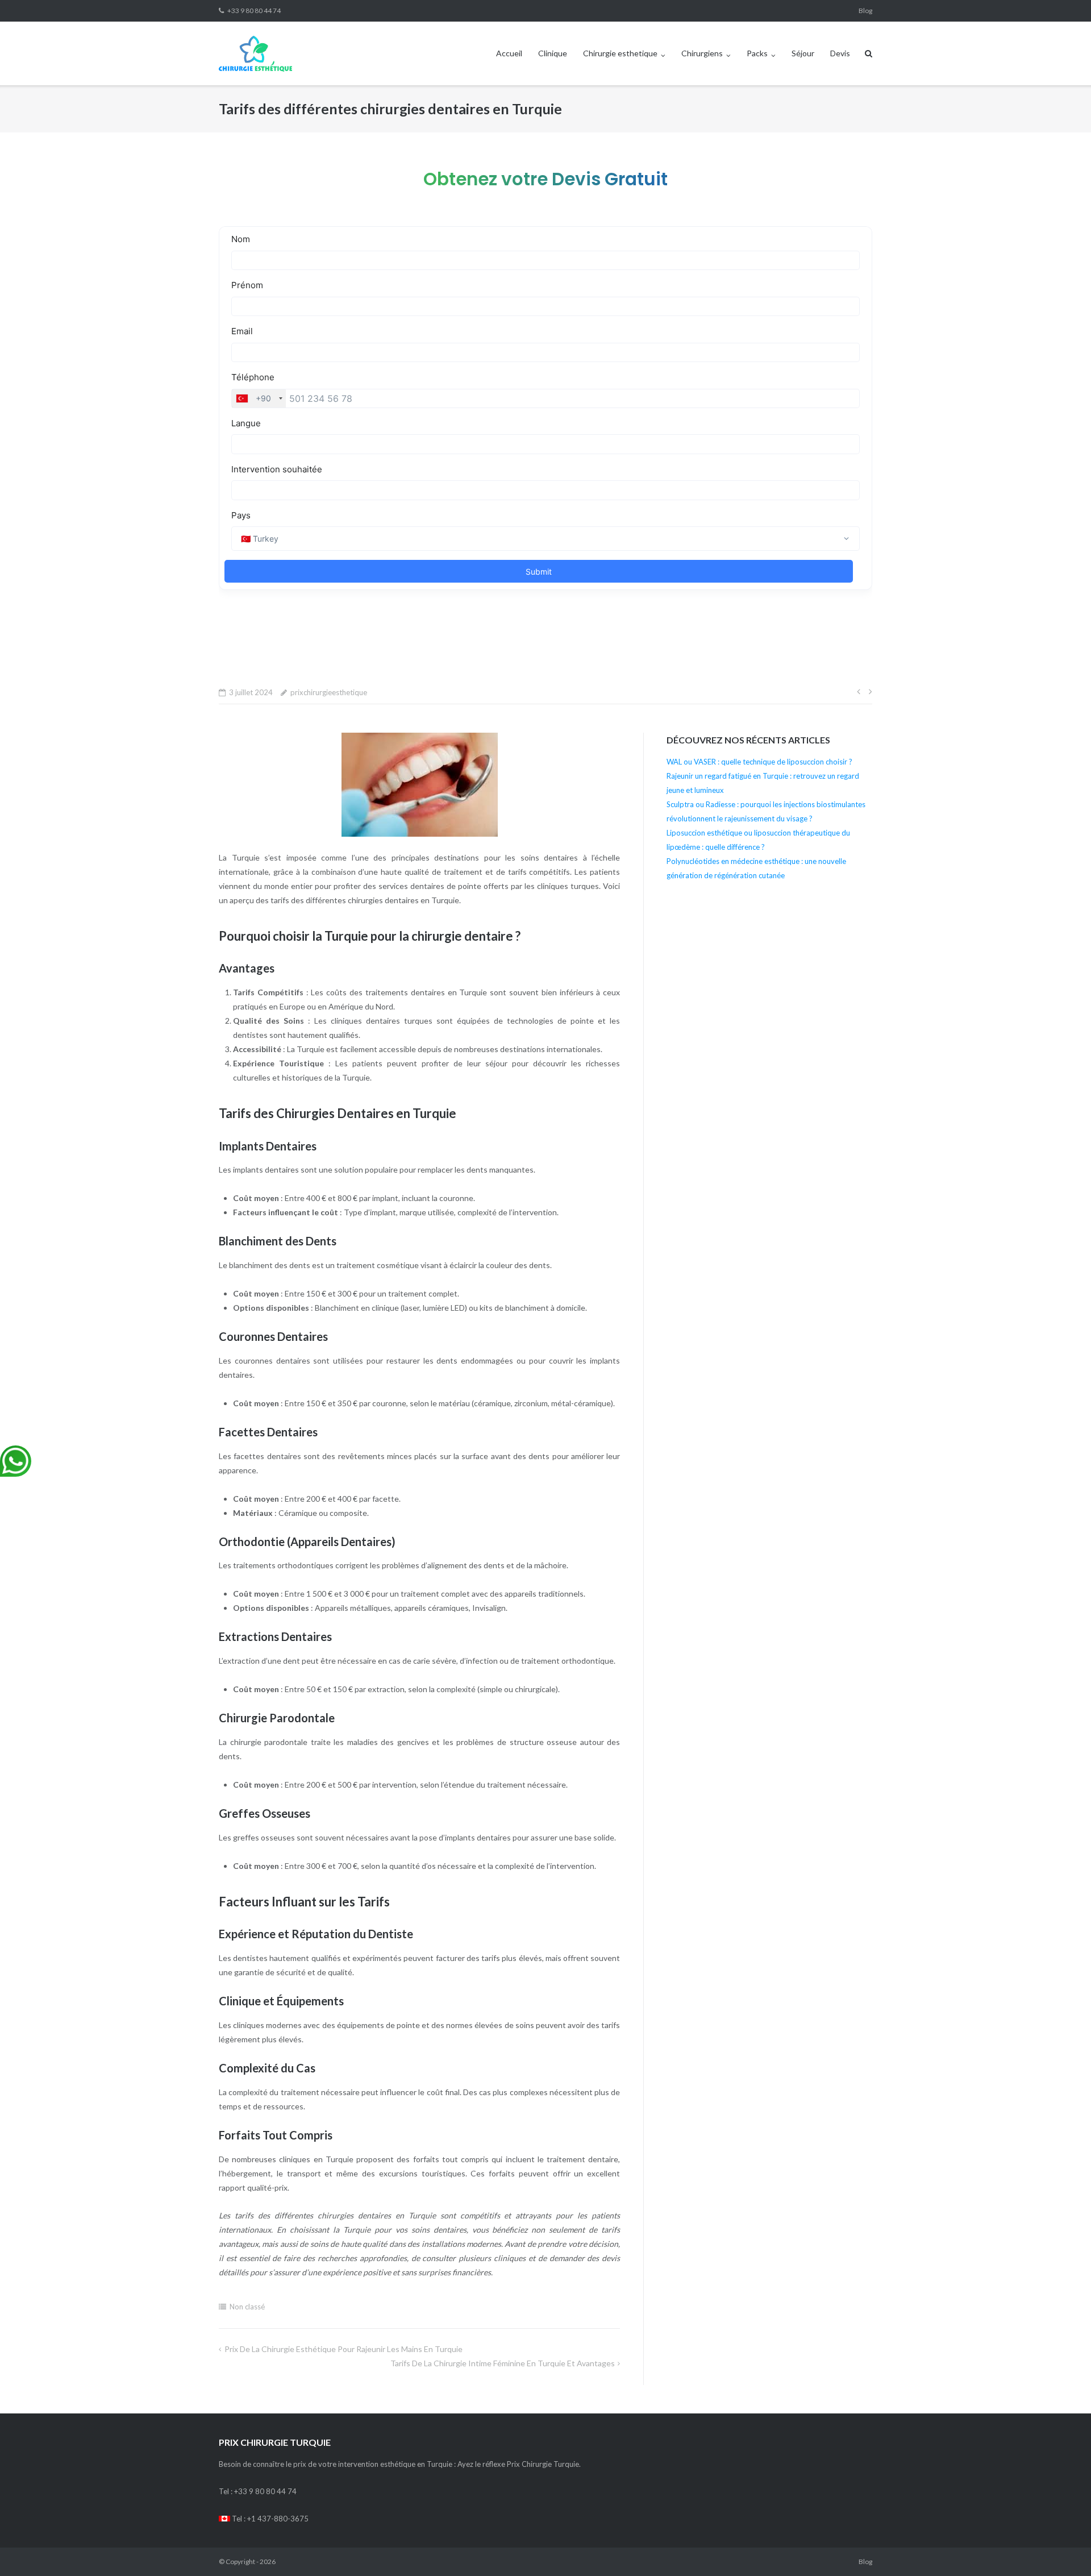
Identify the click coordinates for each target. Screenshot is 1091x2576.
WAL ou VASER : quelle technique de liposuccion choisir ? (759, 762)
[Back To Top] (1063, 2549)
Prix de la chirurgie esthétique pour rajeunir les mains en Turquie (343, 2349)
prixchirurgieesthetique (329, 692)
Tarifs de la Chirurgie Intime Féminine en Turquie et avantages (503, 2363)
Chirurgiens (702, 53)
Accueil (509, 53)
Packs (757, 53)
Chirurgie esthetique (620, 53)
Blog (865, 11)
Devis (840, 53)
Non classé (247, 2307)
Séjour (803, 53)
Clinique (553, 53)
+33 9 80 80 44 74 (254, 11)
